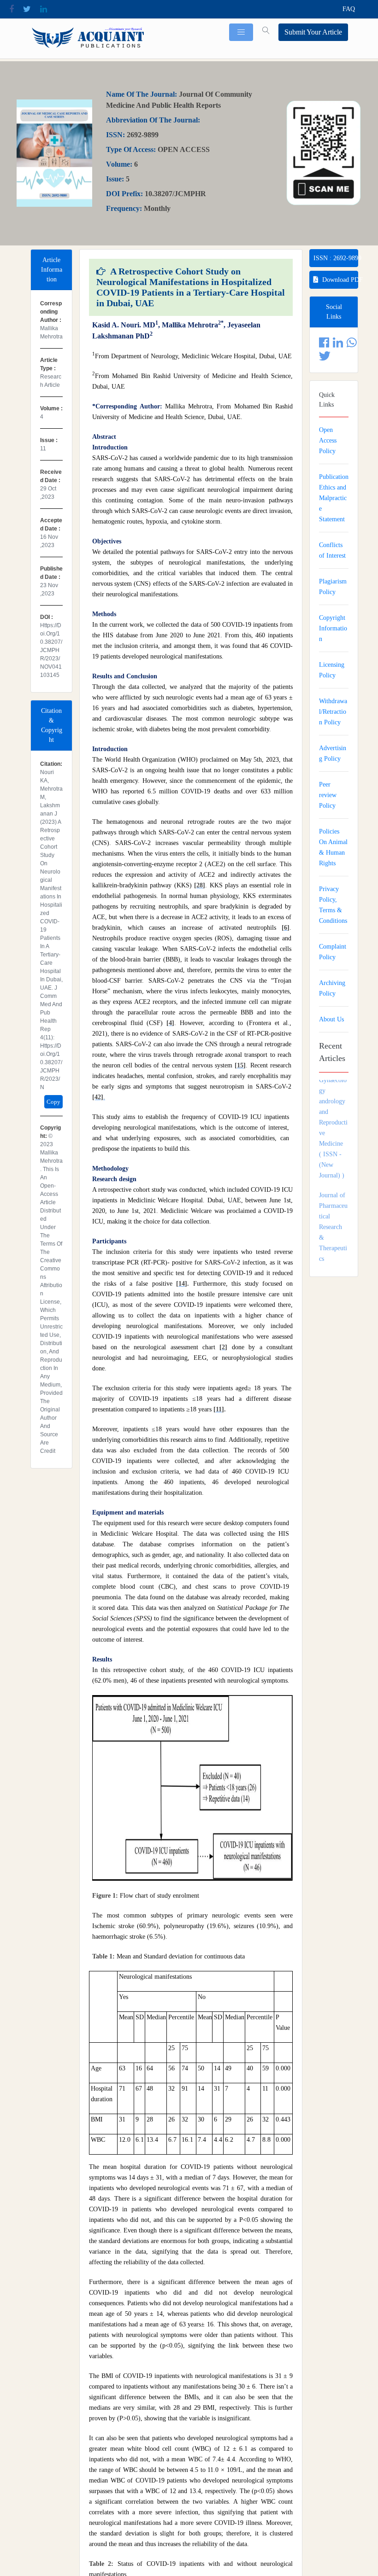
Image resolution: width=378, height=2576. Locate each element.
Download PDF (340, 280)
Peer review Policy (328, 795)
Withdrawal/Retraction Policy (333, 712)
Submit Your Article (313, 32)
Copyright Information (333, 628)
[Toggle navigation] (241, 32)
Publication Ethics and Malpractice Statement (334, 498)
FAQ (349, 9)
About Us (331, 1019)
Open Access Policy (328, 440)
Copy (53, 1102)
